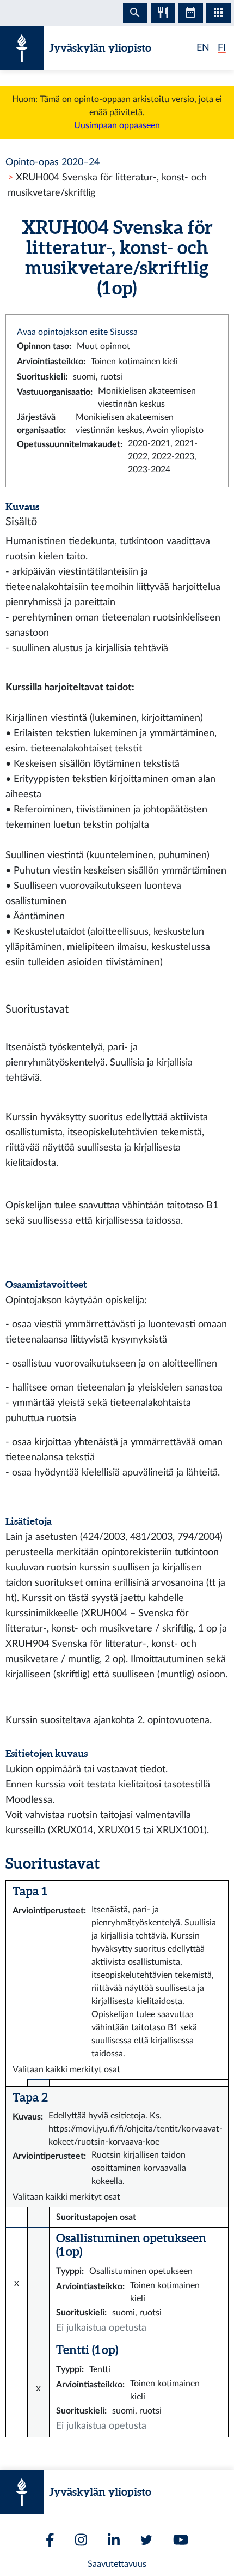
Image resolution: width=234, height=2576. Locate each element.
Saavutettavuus (117, 2564)
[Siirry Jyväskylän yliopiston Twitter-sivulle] (146, 2540)
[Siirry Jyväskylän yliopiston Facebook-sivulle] (50, 2540)
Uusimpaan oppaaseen (117, 125)
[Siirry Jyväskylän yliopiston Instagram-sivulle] (81, 2540)
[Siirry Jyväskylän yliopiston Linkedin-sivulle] (114, 2540)
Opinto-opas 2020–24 (53, 162)
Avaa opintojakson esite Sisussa (77, 332)
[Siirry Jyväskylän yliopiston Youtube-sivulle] (181, 2540)
